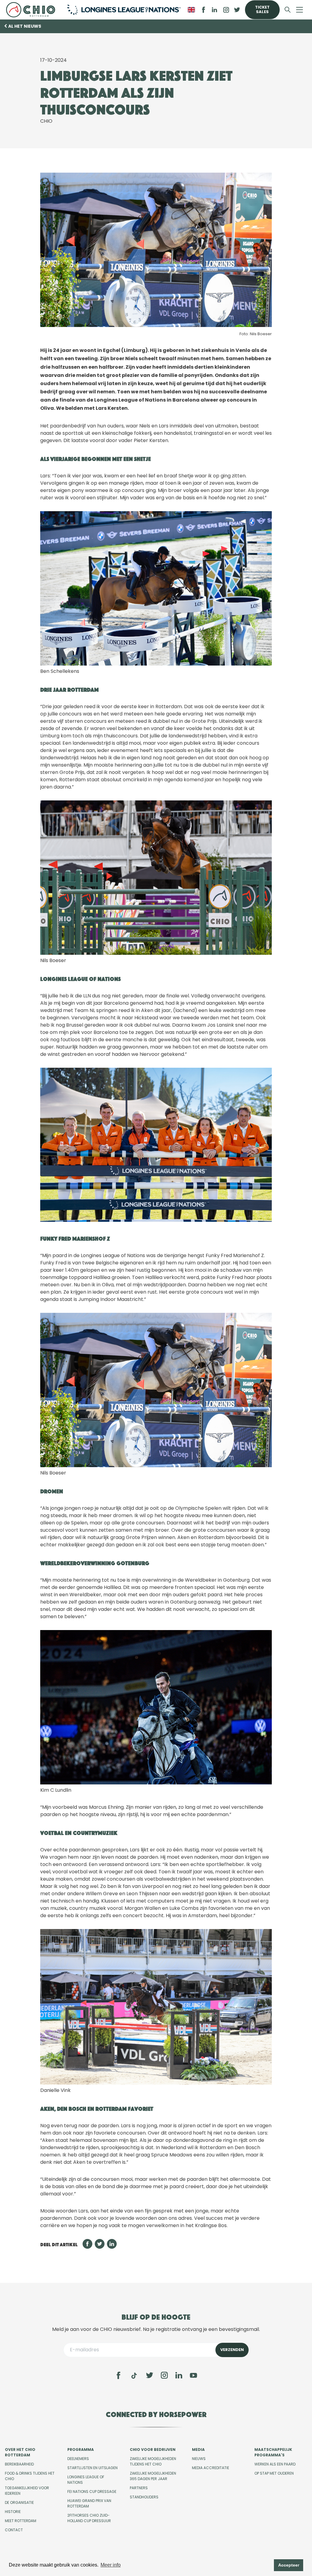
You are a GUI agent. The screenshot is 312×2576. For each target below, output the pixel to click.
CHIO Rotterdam (32, 10)
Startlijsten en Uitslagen (92, 2468)
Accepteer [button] (289, 2565)
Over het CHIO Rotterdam (20, 2452)
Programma (81, 2449)
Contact (14, 2530)
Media (198, 2449)
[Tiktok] (134, 2376)
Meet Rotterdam (21, 2521)
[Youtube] (193, 2375)
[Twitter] (150, 2375)
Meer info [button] (111, 2565)
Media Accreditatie (211, 2468)
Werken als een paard (275, 2464)
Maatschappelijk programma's (273, 2452)
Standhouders (144, 2497)
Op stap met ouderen (274, 2473)
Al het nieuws (25, 26)
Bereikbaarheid (19, 2464)
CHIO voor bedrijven (153, 2449)
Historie (13, 2512)
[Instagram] (164, 2375)
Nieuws (199, 2459)
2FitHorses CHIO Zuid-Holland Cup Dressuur (89, 2518)
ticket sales (262, 9)
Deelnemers (78, 2459)
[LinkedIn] (214, 10)
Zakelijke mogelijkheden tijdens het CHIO (153, 2461)
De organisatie (19, 2502)
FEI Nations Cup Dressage (92, 2492)
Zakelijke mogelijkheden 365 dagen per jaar (153, 2476)
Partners (139, 2488)
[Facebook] (119, 2375)
